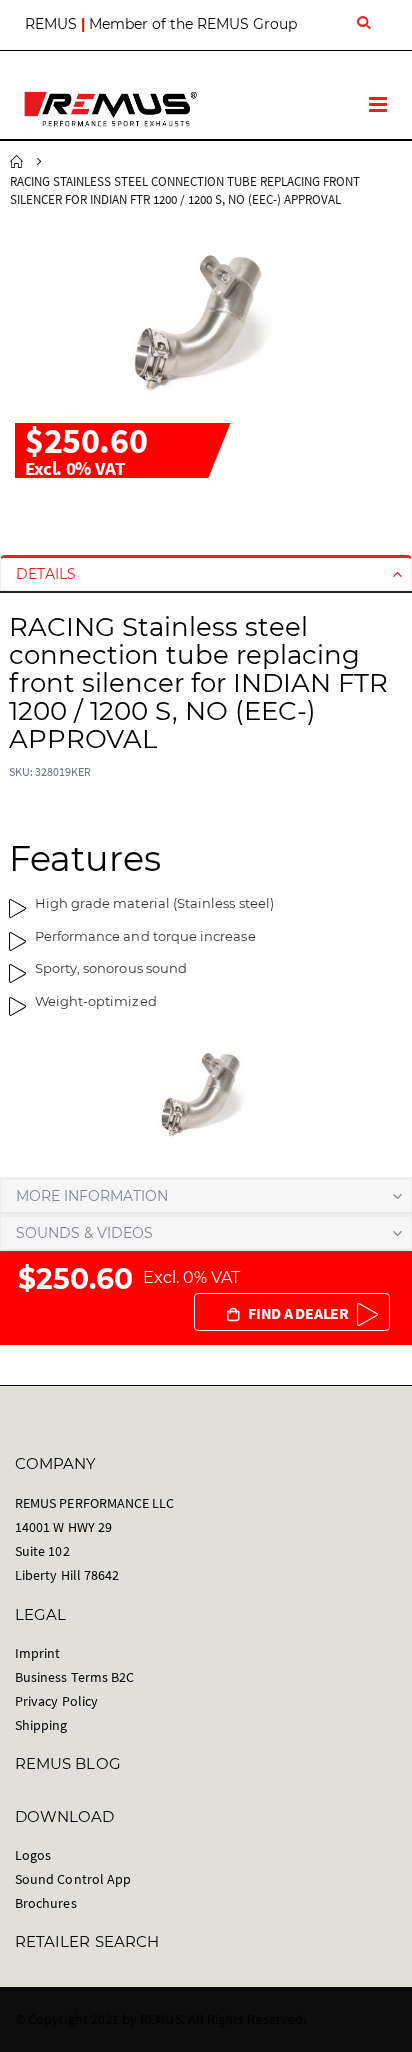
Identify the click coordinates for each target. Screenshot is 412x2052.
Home (17, 162)
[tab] (206, 574)
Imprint (37, 1653)
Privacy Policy (56, 1701)
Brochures (46, 1903)
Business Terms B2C (74, 1677)
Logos (33, 1855)
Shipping (41, 1725)
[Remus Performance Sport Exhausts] (110, 109)
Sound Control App (73, 1879)
